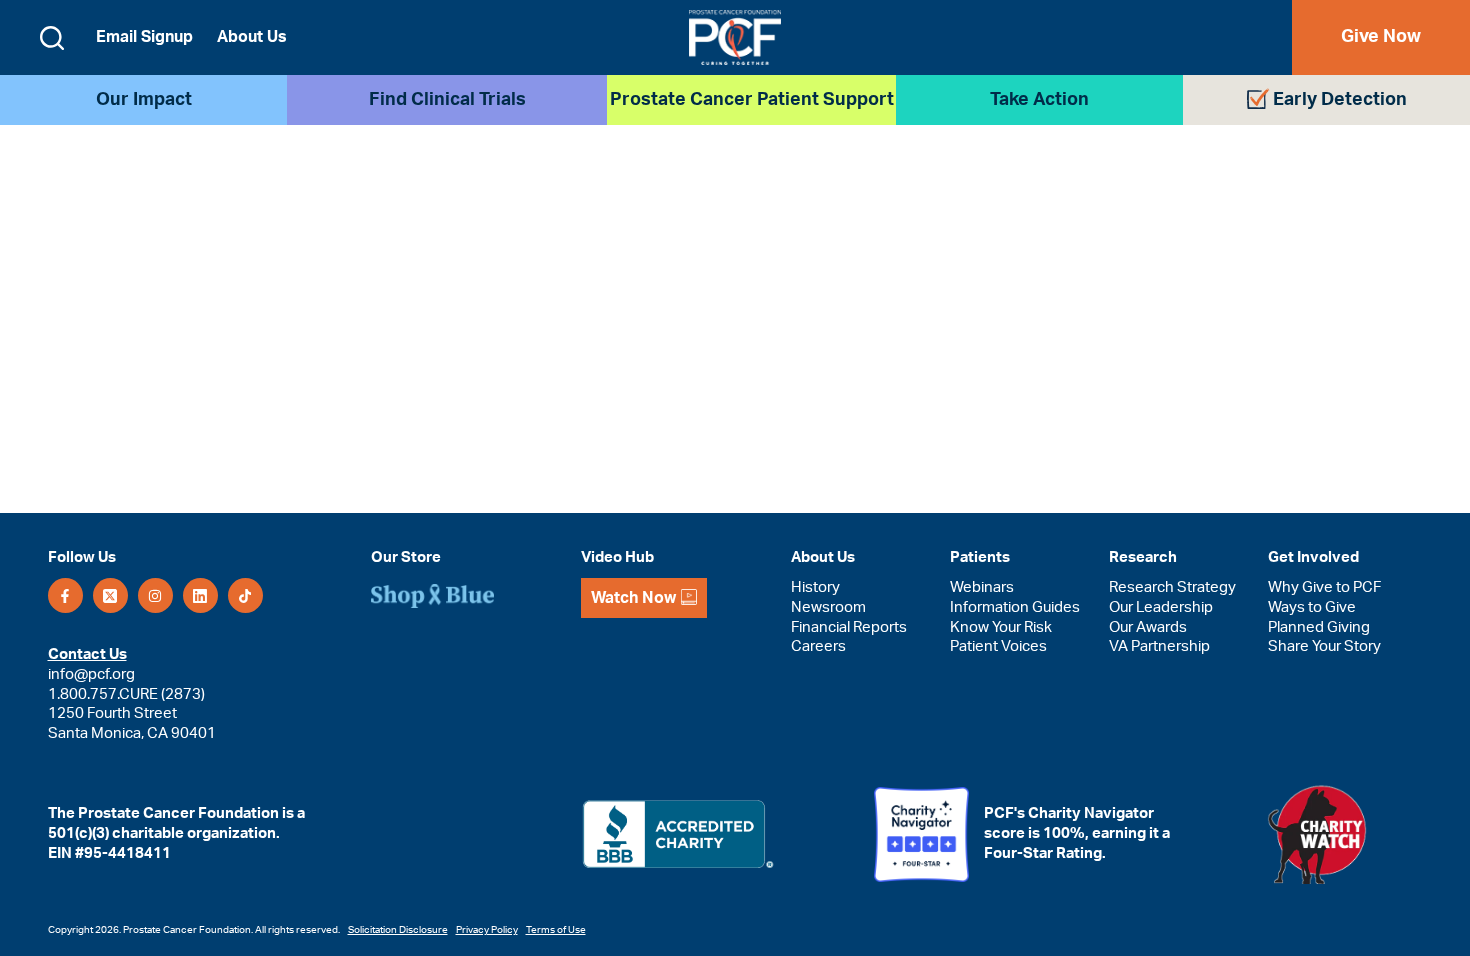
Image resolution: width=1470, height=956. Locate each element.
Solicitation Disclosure (398, 930)
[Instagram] (155, 595)
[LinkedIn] (200, 595)
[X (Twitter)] (110, 595)
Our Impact (144, 100)
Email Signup (144, 37)
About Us (252, 37)
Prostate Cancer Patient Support (752, 100)
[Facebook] (65, 595)
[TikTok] (245, 595)
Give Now (1381, 37)
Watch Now (633, 598)
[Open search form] (52, 38)
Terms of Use (556, 930)
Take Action (1039, 100)
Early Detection (1340, 100)
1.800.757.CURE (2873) (126, 694)
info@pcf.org (91, 674)
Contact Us (87, 654)
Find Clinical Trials (447, 100)
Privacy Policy (487, 930)
